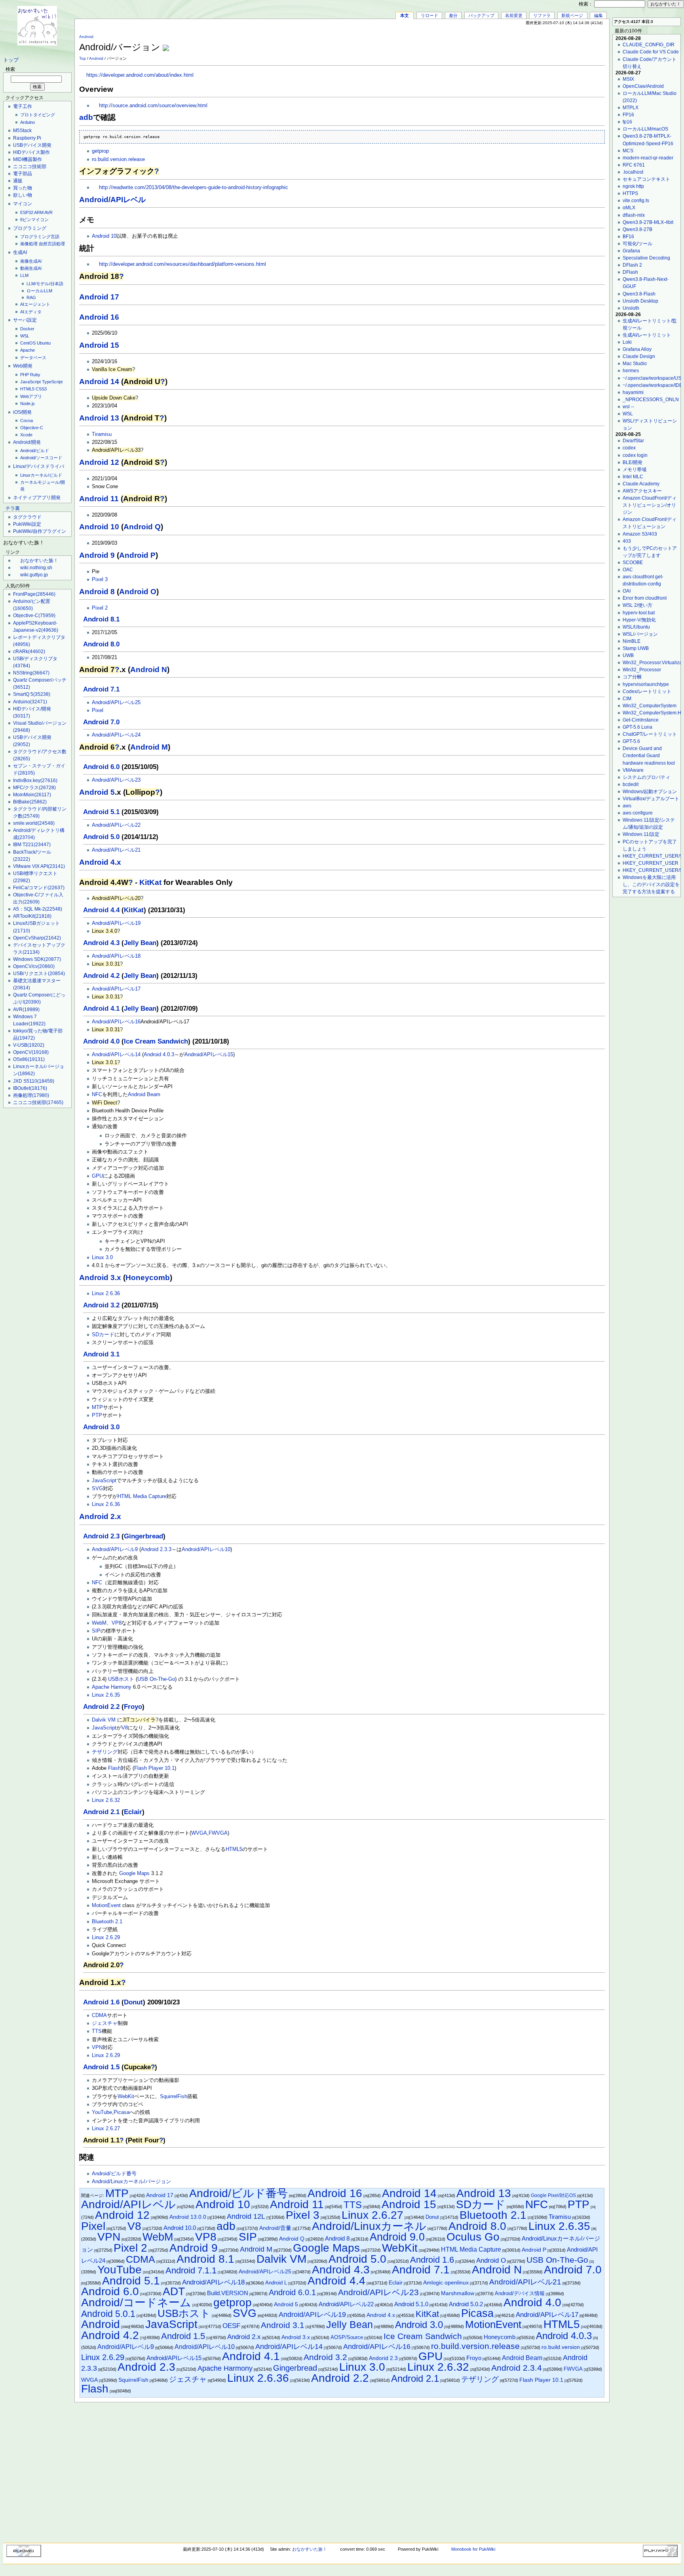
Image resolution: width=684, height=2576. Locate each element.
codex (629, 448)
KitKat (150, 882)
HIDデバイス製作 (31, 152)
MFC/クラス (34, 788)
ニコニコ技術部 (30, 167)
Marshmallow (458, 2293)
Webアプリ (31, 396)
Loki (627, 342)
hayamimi (633, 392)
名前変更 (514, 15)
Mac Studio (635, 364)
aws (627, 806)
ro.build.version (561, 2347)
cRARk (29, 652)
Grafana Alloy (637, 349)
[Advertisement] (512, 43)
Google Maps (134, 1873)
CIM (627, 699)
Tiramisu (102, 434)
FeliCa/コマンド (39, 888)
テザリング (105, 1752)
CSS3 (41, 389)
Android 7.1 (101, 689)
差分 (453, 15)
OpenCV (31, 1052)
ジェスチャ (105, 2023)
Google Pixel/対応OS (553, 2195)
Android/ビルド (35, 451)
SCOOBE (633, 563)
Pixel (98, 710)
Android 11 (99, 499)
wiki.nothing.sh (36, 568)
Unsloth (631, 308)
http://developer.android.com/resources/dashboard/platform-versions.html (182, 264)
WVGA (199, 1833)
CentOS (28, 343)
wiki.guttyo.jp (34, 575)
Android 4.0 (101, 1041)
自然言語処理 (52, 244)
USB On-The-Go (156, 1679)
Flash (114, 1768)
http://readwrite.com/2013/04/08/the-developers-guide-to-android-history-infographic (194, 188)
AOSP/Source (347, 2337)
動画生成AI (31, 268)
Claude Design (639, 356)
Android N (149, 670)
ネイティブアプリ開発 (37, 498)
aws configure (638, 813)
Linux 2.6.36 (106, 1294)
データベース (33, 358)
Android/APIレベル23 (116, 780)
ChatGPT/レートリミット (650, 734)
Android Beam (144, 1095)
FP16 (628, 115)
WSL (25, 336)
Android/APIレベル (112, 200)
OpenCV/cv (34, 966)
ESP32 (27, 212)
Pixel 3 (100, 580)
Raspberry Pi (27, 138)
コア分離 (632, 677)
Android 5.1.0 (411, 2304)
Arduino (28, 122)
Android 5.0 (101, 837)
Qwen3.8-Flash (639, 294)
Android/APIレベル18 (116, 956)
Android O (138, 592)
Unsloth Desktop (640, 301)
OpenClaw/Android (643, 86)
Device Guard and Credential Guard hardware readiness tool (649, 756)
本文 (405, 15)
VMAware (633, 770)
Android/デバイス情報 (520, 2293)
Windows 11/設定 (641, 834)
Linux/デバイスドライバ (39, 466)
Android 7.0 (101, 722)
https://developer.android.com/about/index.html (140, 75)
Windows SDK (37, 959)
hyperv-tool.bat (639, 613)
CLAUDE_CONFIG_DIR (649, 45)
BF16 (628, 237)
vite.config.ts (636, 201)
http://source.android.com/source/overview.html (153, 106)
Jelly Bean (140, 943)
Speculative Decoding (646, 258)
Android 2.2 (101, 1707)
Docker (27, 329)
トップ (11, 60)
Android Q (142, 527)
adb (86, 117)
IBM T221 (32, 845)
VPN (97, 2048)
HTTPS (630, 193)
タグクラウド (27, 517)
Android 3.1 (101, 1354)
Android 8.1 (101, 619)
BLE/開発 (633, 462)
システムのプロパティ (646, 777)
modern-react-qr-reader (648, 158)
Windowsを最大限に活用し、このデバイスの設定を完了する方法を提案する (651, 885)
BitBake (30, 802)
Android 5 (97, 792)
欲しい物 (23, 195)
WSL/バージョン (640, 634)
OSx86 (29, 1059)
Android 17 (99, 297)
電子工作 (23, 106)
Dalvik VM (104, 1720)
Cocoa (27, 420)
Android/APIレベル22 (116, 825)
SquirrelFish (174, 2097)
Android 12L (246, 2216)
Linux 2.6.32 (106, 1800)
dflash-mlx (634, 215)
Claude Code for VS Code (651, 52)
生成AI (20, 252)
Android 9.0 (397, 2237)
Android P (137, 555)
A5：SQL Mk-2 (38, 909)
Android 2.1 (101, 1812)
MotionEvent (106, 1905)
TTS (97, 2031)
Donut (133, 2002)
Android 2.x (100, 1516)
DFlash (630, 272)
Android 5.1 (101, 812)
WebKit (126, 2097)
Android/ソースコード (41, 458)
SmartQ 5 (32, 694)
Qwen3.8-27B (637, 229)
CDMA (99, 2015)
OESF (231, 2326)
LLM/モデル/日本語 (45, 284)
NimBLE (632, 641)
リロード (429, 15)
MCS (628, 151)
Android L (276, 2283)
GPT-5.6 (631, 741)
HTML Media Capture (142, 1496)
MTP (97, 1407)
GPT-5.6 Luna (637, 727)
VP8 (117, 1623)
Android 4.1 (101, 1009)
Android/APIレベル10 (206, 1549)
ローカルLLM (39, 291)
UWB (628, 655)
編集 (598, 15)
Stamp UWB (636, 648)
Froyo (133, 1707)
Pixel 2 (100, 608)
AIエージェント (35, 304)
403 (627, 541)
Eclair (133, 1812)
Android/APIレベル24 (116, 735)
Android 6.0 (101, 767)
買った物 (23, 188)
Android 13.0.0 (188, 2217)
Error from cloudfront (645, 598)
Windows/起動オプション (650, 792)
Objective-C (32, 428)
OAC (628, 570)
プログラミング (30, 228)
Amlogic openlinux (446, 2283)
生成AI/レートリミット (647, 335)
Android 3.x (100, 1278)
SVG (97, 1489)
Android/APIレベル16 (116, 1022)
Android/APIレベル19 (116, 923)
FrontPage (34, 594)
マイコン (23, 204)
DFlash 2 (632, 265)
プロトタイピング (38, 115)
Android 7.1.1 (191, 2270)
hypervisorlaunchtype (646, 684)
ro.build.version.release (118, 159)
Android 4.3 (101, 943)
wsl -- (628, 407)
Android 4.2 (101, 976)
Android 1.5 (101, 2067)
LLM (24, 275)
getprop (100, 151)
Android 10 (104, 236)
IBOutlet (30, 1088)
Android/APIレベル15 (209, 1055)
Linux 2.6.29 (106, 1938)
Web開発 (23, 366)
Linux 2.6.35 (106, 1695)
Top (83, 58)
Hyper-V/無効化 (639, 620)
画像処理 (29, 244)
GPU (97, 1176)
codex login (635, 455)
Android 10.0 (180, 2228)
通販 (18, 181)
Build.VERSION (228, 2293)
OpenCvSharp (37, 938)
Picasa (122, 2112)
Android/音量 (275, 2228)
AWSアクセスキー (642, 491)
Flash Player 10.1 (154, 1768)
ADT (174, 2291)
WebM (99, 1623)
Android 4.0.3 (159, 1055)
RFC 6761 (634, 165)
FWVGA (218, 1833)
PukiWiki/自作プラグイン (40, 531)
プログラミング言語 (40, 237)
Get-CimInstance (641, 720)
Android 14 (99, 382)
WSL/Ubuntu (636, 627)
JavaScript (30, 382)
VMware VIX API (39, 866)
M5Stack (22, 131)
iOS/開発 (22, 412)
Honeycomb (148, 1278)
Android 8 (97, 592)
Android (86, 37)
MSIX (628, 79)
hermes (631, 371)
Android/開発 (27, 442)
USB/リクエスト (39, 974)
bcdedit (631, 784)
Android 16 (99, 317)
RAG (31, 297)
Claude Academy (641, 484)
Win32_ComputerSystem (650, 706)
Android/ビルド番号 (114, 2174)
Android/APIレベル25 (116, 703)
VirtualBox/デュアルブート (651, 799)
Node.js (28, 403)
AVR (48, 212)
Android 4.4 (101, 910)
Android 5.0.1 (108, 2314)
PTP (97, 1415)
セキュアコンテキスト (646, 179)
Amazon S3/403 (640, 534)
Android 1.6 (101, 2002)
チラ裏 (13, 508)
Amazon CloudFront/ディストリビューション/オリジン (650, 505)
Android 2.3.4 (517, 2368)
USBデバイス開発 (32, 145)
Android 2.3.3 (156, 1549)
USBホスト (121, 1679)
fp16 (627, 122)
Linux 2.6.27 (106, 2129)
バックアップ (481, 15)
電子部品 (23, 174)
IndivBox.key (35, 780)
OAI (627, 591)
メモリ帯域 (635, 470)
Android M (149, 747)
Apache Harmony (112, 1687)
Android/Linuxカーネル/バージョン (131, 2182)
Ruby (35, 375)
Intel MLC (633, 477)
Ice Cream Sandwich (156, 1041)
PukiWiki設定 (27, 524)
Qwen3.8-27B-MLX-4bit (648, 222)
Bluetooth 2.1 (107, 1922)
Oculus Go (473, 2237)
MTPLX (631, 108)
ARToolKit (32, 916)
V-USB (29, 1045)
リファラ (542, 15)
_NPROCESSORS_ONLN (651, 400)
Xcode (26, 435)
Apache (28, 350)
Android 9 (97, 555)
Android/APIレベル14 (116, 1055)
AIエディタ (31, 312)
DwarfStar (633, 441)
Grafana (631, 251)
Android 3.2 (101, 1305)
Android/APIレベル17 (116, 989)
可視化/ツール (637, 244)
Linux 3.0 (102, 1258)
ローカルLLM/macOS (645, 129)
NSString (31, 673)
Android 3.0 (101, 1427)
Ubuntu (44, 343)
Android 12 (99, 462)
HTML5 (27, 389)
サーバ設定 (25, 320)
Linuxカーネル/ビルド (41, 475)
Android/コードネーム (136, 2302)
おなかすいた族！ (39, 561)
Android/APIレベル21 (116, 850)
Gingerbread (143, 1536)
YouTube (102, 2112)
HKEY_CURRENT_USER (651, 863)
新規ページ (572, 15)
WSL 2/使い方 (637, 605)
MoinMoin (32, 795)
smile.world (34, 823)
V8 (125, 1728)
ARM (39, 212)
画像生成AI (31, 261)
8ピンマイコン (34, 220)
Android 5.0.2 (466, 2304)
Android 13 (99, 418)
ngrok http (633, 186)
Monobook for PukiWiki (473, 2549)
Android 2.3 (101, 1536)
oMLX (629, 208)
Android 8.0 (101, 644)
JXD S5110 (34, 1081)
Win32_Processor (642, 670)
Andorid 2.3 (383, 2358)
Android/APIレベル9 (115, 1549)
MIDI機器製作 (28, 159)
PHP (25, 375)
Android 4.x (100, 862)
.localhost (633, 172)
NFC (97, 1095)
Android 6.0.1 (292, 2292)
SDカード (103, 1335)
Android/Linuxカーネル (369, 2226)
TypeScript (52, 382)
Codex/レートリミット (647, 691)
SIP (96, 1631)
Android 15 (99, 345)
